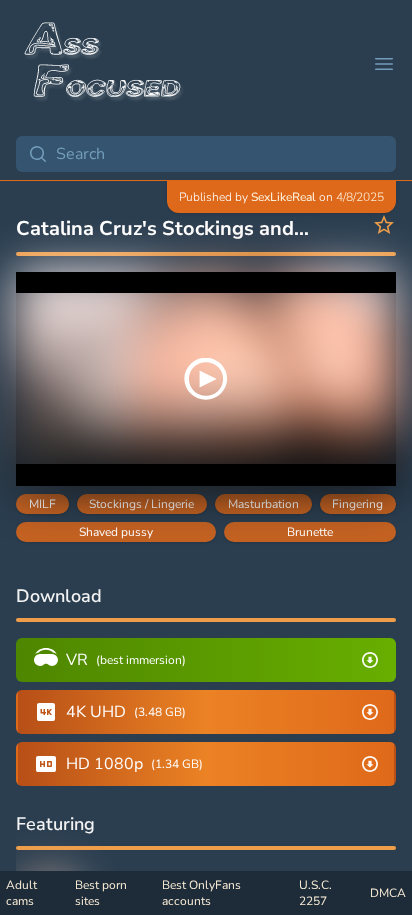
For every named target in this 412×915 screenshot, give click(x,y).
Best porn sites (101, 893)
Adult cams (21, 893)
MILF (42, 504)
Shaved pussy (116, 532)
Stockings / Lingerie (141, 504)
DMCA (388, 893)
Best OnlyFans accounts (201, 893)
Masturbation (263, 504)
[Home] (104, 64)
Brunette (310, 532)
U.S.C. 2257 (315, 893)
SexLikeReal (283, 197)
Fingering (357, 504)
